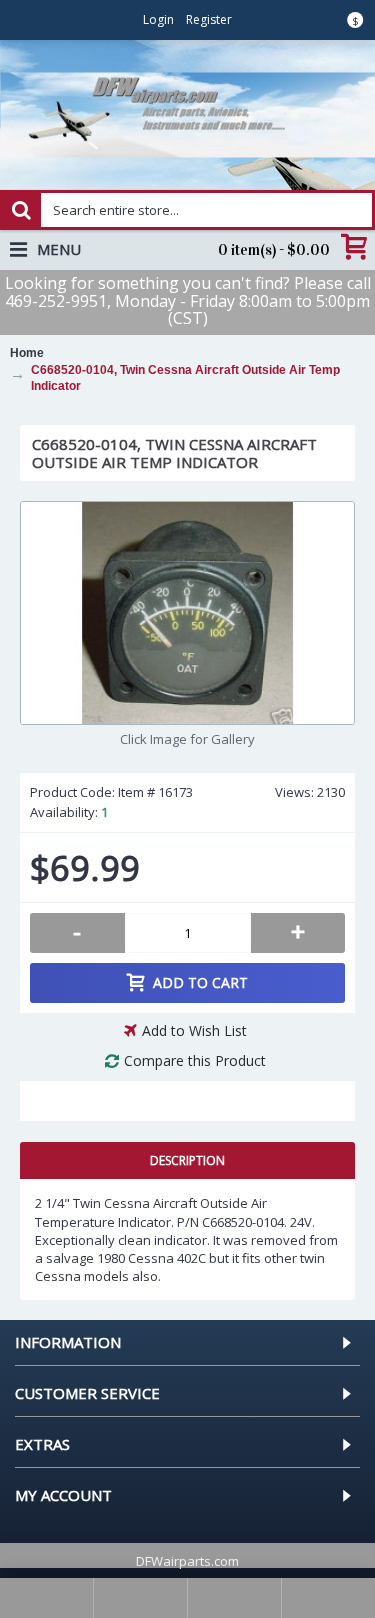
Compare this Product (195, 1060)
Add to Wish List (194, 1030)
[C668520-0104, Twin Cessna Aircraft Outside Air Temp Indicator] (187, 613)
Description (187, 1160)
